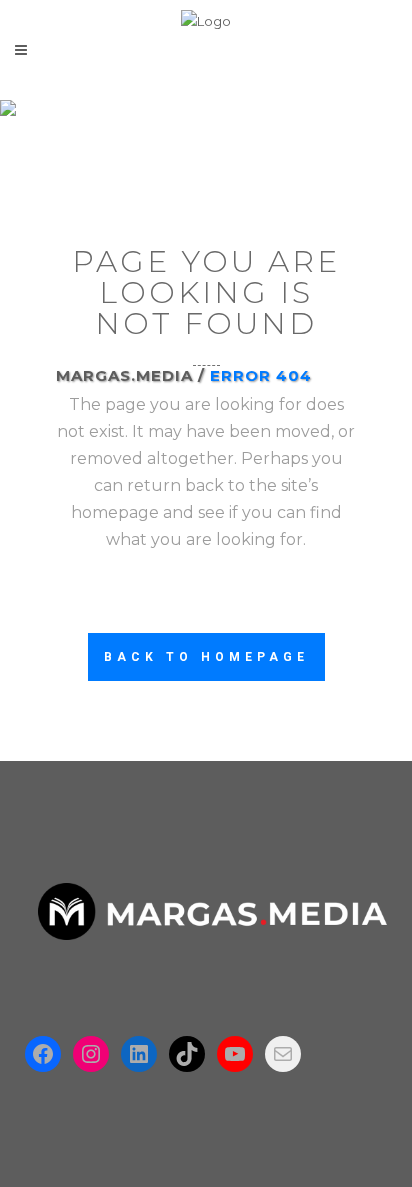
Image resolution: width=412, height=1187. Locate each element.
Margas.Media (124, 375)
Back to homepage (206, 657)
